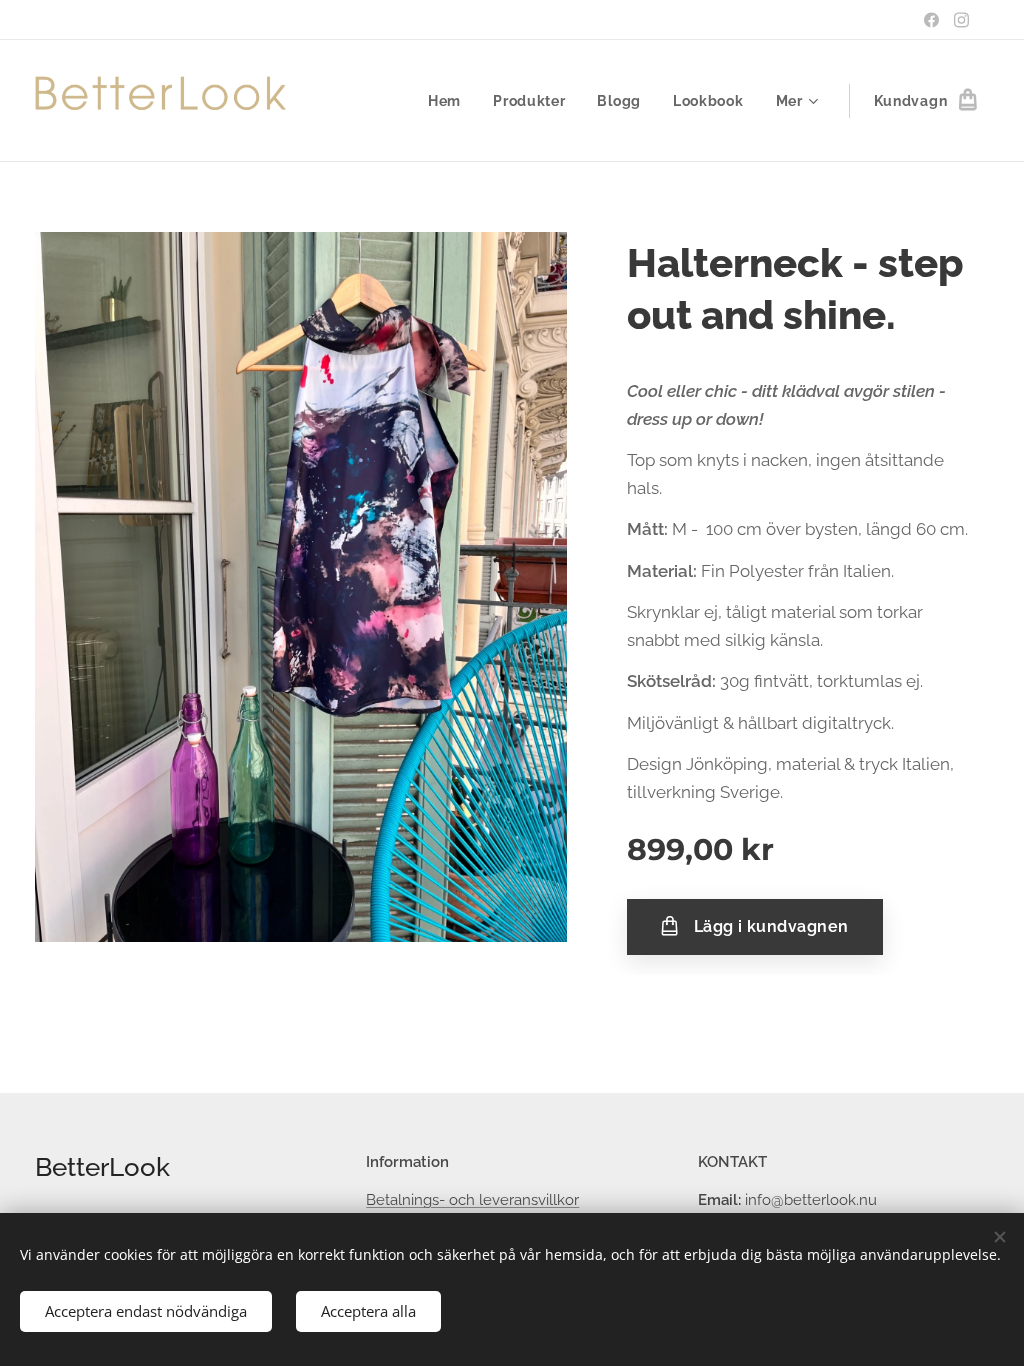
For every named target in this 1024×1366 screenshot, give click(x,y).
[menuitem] (450, 101)
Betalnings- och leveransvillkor (472, 1200)
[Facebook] (931, 20)
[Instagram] (961, 20)
